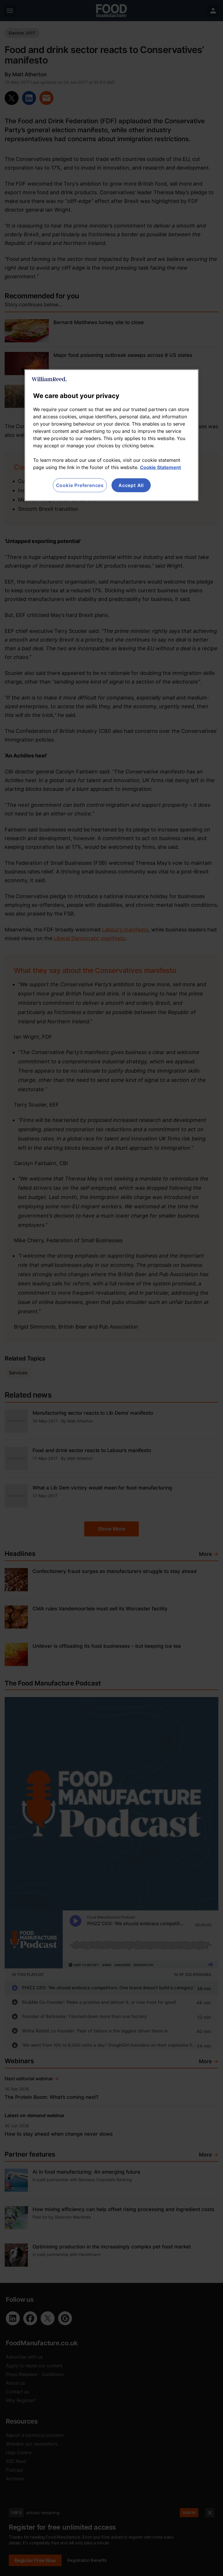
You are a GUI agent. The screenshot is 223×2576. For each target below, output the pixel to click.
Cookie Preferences (80, 485)
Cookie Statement (160, 467)
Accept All (131, 485)
